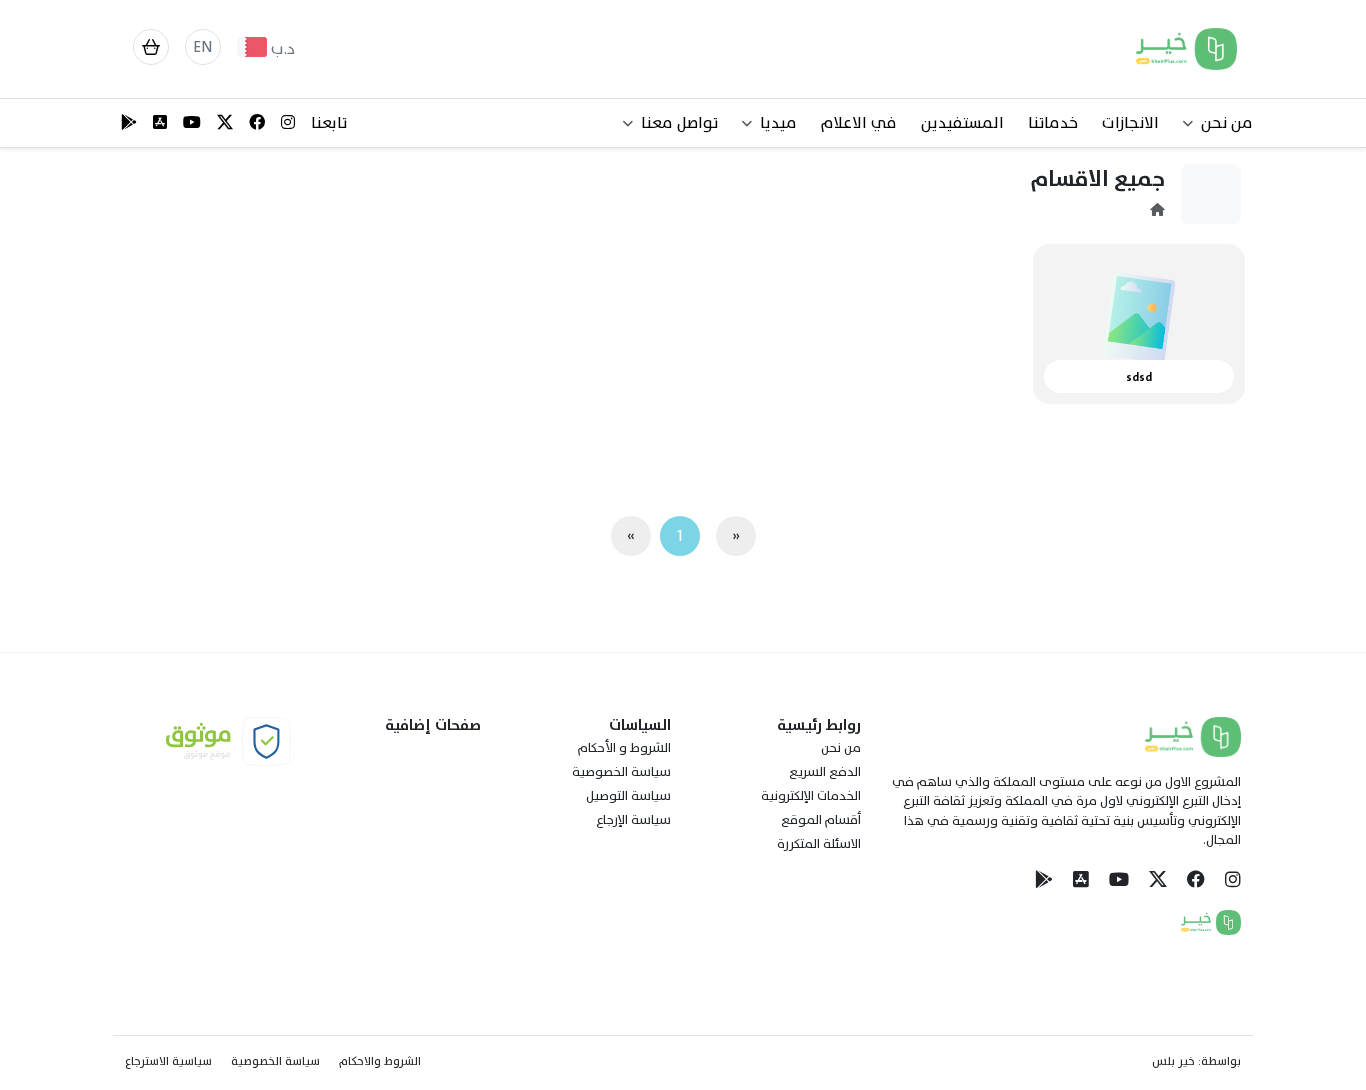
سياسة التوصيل (628, 796)
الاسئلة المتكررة (819, 844)
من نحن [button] (1227, 123)
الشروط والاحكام (380, 1061)
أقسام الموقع (821, 820)
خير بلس (1173, 1061)
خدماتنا (1053, 123)
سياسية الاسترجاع (168, 1061)
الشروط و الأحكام (624, 748)
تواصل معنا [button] (679, 123)
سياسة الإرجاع (633, 820)
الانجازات (1130, 123)
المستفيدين (962, 123)
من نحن (841, 748)
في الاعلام (859, 123)
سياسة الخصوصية (621, 772)
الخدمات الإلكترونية (811, 796)
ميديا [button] (778, 123)
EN (203, 47)
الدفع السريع (825, 772)
